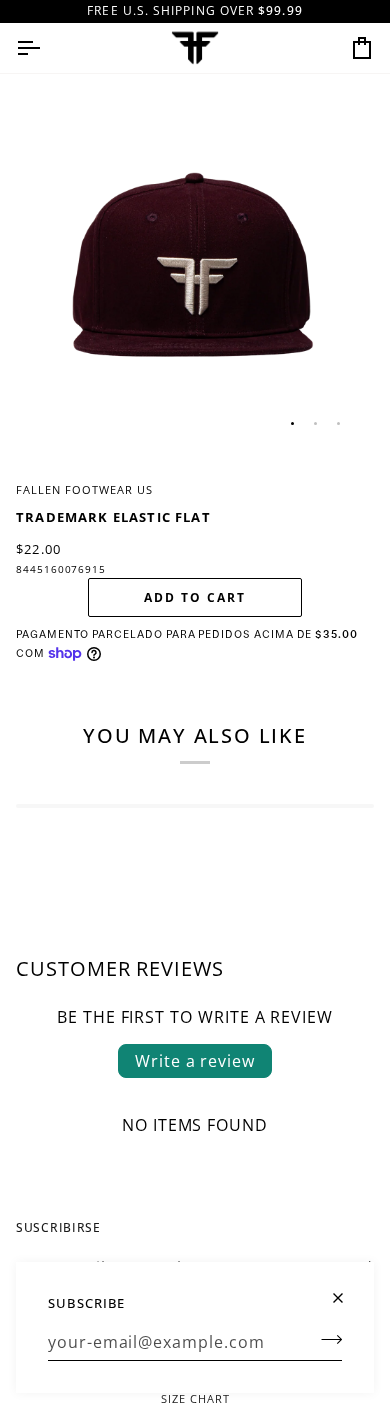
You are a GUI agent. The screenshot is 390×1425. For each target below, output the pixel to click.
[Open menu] (46, 48)
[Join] (325, 1339)
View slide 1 (292, 423)
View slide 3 (338, 423)
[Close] (346, 1289)
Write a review (195, 1061)
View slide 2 (315, 423)
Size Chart (195, 1398)
